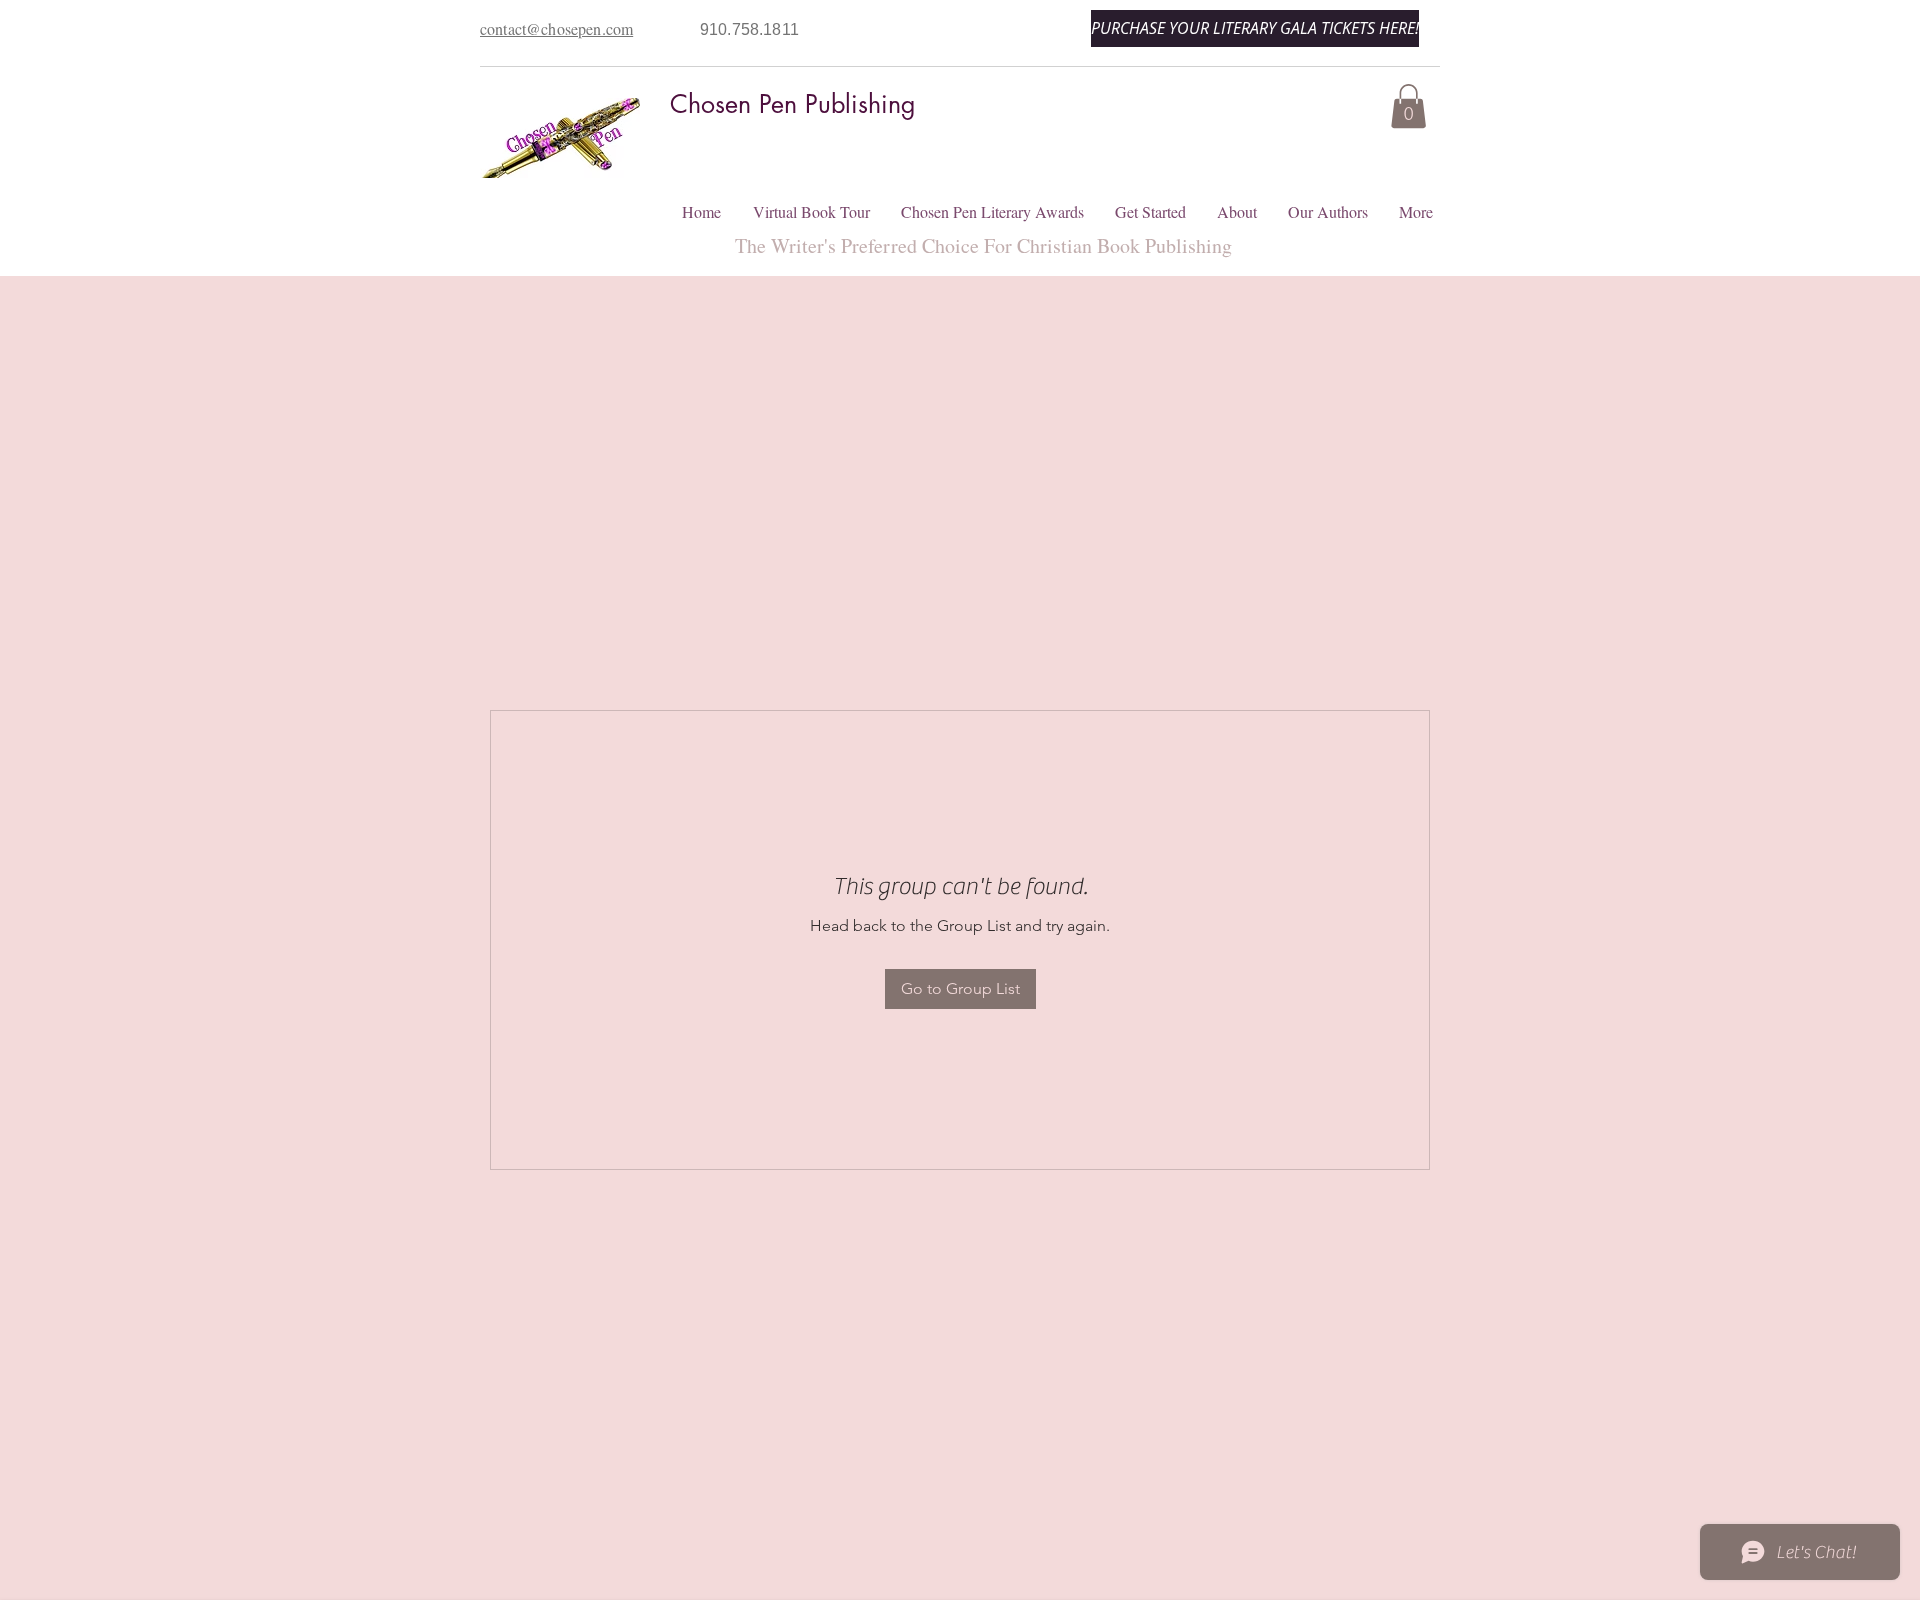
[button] (1408, 106)
